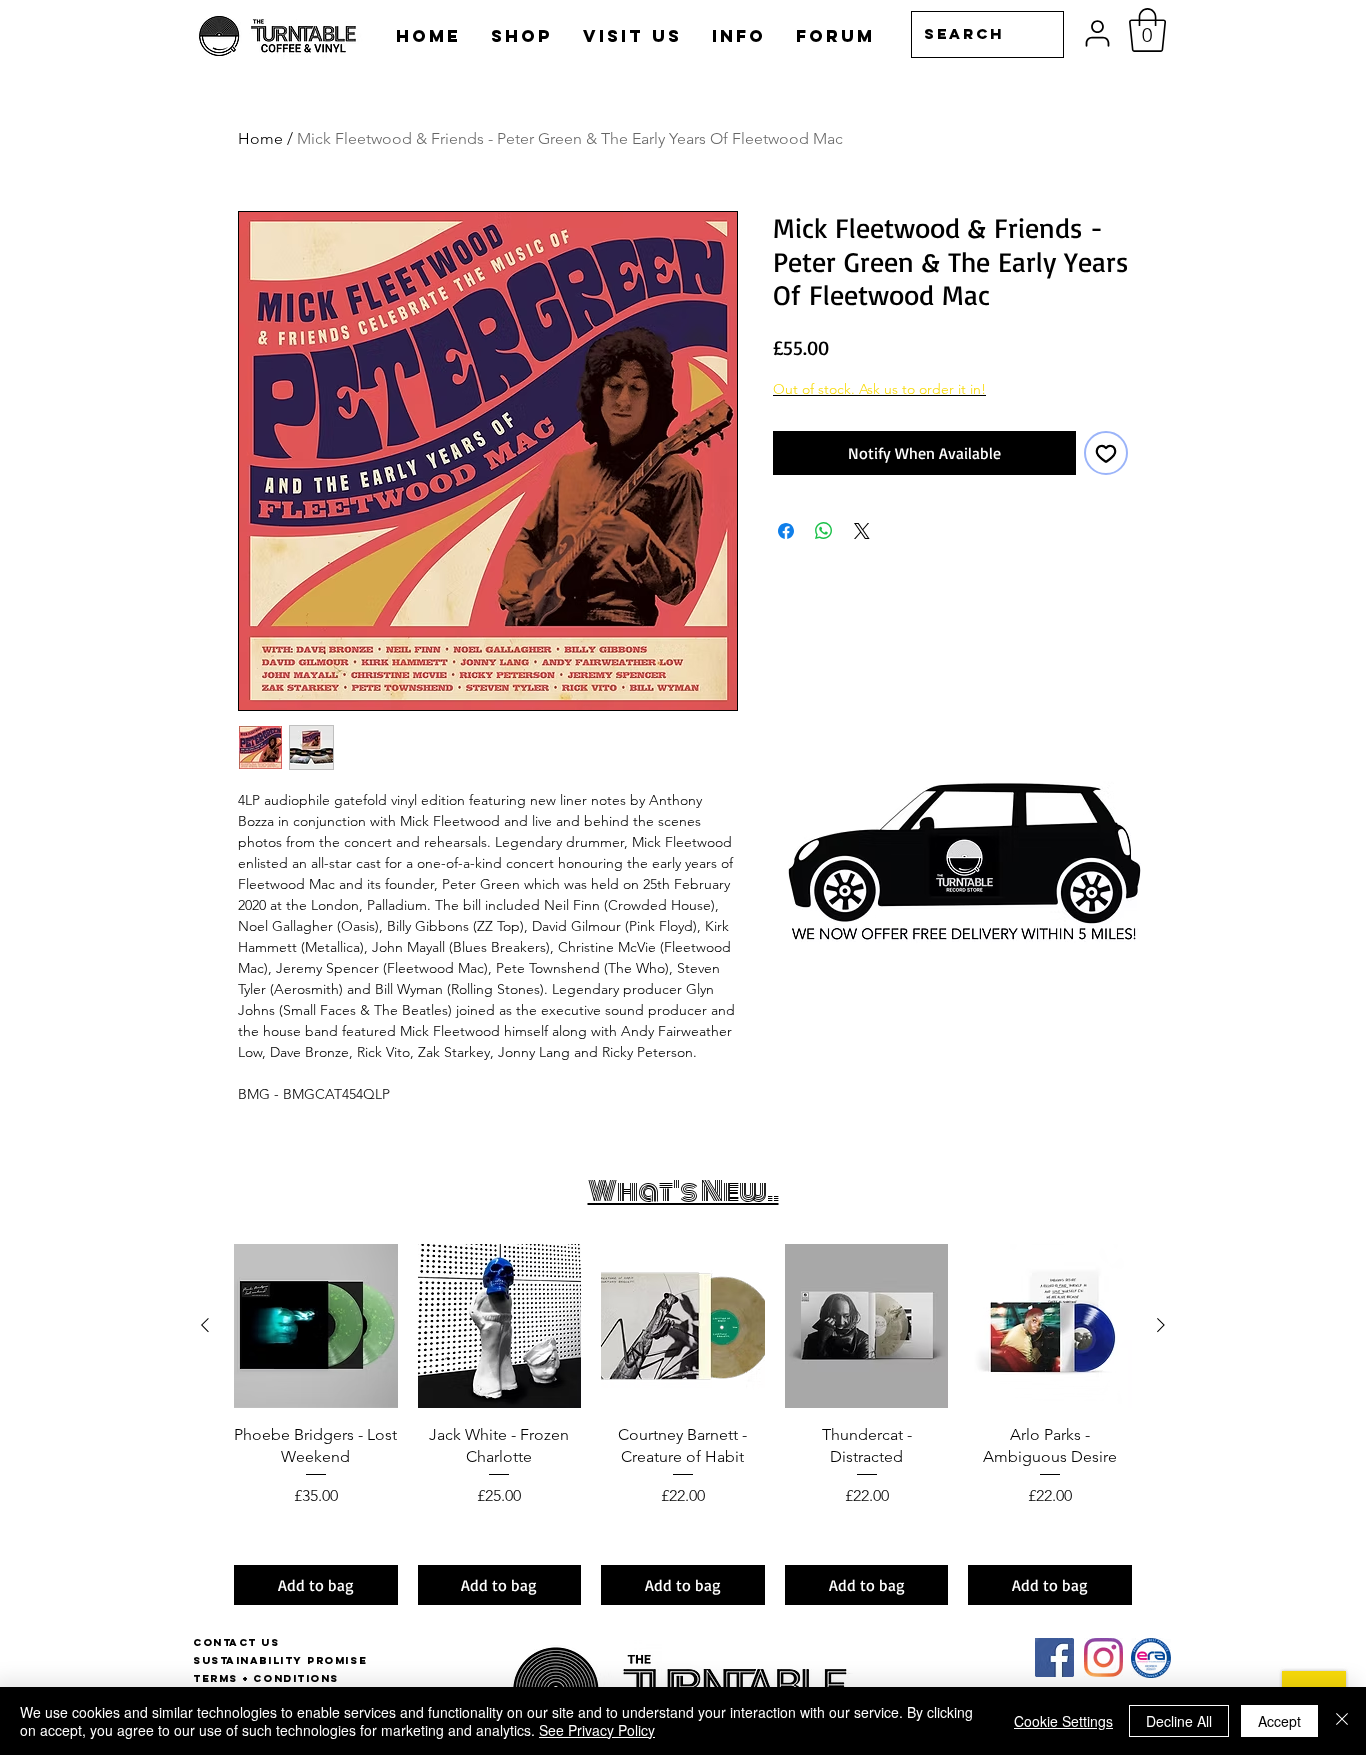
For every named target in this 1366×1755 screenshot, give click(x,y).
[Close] (1342, 1721)
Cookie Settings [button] (1063, 1721)
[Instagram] (1103, 1657)
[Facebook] (1054, 1657)
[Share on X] (862, 531)
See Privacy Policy (597, 1730)
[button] (1147, 30)
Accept (1279, 1721)
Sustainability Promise (280, 1660)
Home (260, 138)
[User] (1097, 33)
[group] (683, 1424)
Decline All (1179, 1721)
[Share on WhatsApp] (824, 531)
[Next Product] (1161, 1325)
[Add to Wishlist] (1106, 453)
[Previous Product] (205, 1325)
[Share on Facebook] (786, 531)
